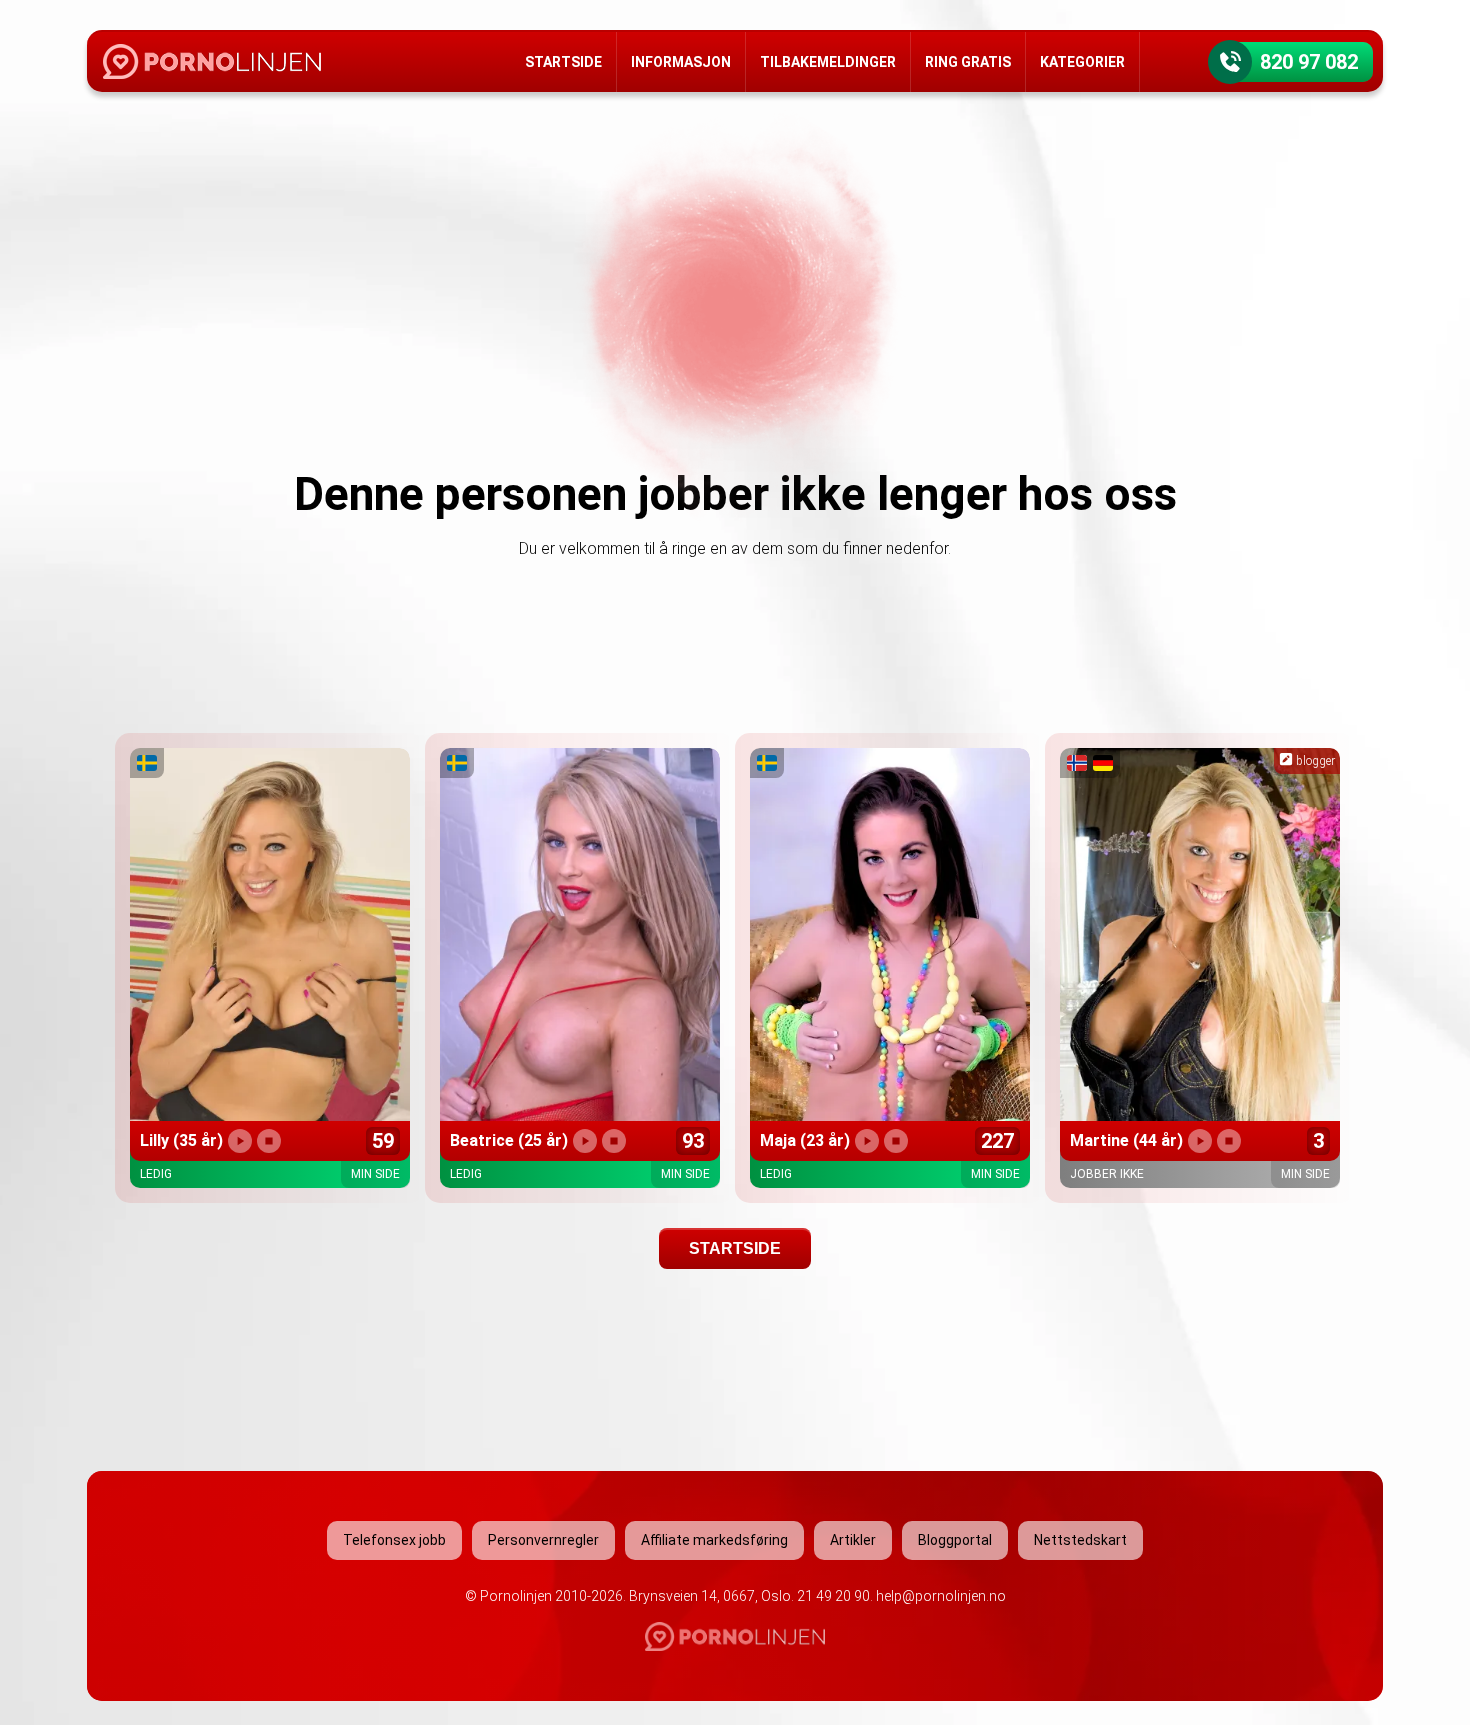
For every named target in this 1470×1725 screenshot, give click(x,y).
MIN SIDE (375, 1174)
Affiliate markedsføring (714, 1540)
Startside (563, 62)
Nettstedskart (1080, 1540)
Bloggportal (955, 1540)
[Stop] (269, 1141)
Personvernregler (543, 1540)
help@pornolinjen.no (941, 1596)
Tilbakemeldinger (828, 62)
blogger (1314, 761)
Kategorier (1082, 62)
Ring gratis (968, 62)
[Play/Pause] (240, 1141)
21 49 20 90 (833, 1596)
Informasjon (681, 62)
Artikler (853, 1540)
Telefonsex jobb (394, 1540)
